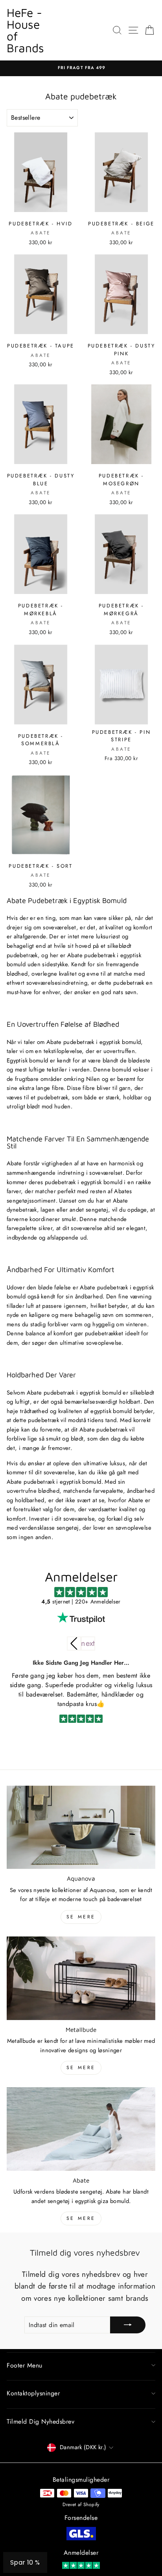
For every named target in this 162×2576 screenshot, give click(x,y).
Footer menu (25, 2365)
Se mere (81, 1917)
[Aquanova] (81, 1827)
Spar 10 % (25, 2562)
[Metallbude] (81, 1978)
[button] (88, 1644)
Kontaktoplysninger (33, 2393)
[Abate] (81, 2129)
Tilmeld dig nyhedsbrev (40, 2422)
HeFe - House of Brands (25, 30)
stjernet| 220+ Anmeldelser (81, 1602)
